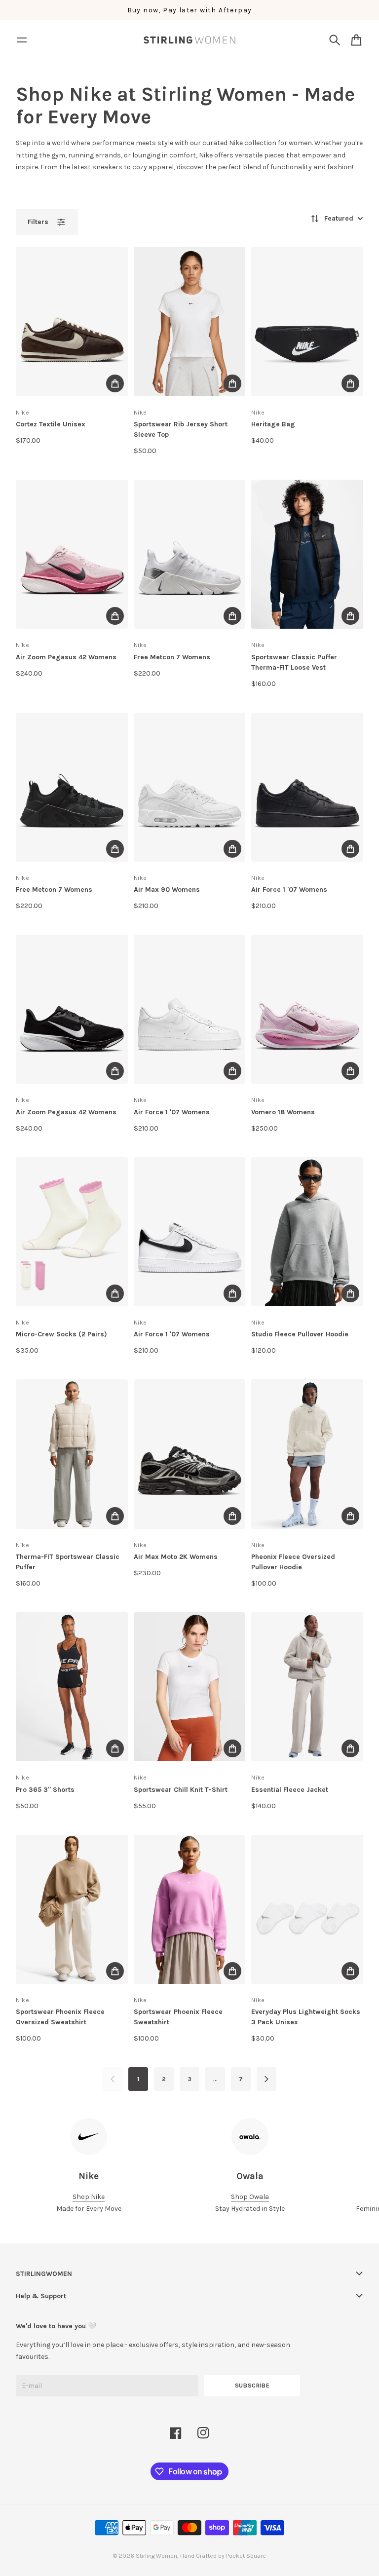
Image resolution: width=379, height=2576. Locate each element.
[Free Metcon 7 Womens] (190, 554)
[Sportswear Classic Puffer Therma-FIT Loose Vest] (307, 554)
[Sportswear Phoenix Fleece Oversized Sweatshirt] (72, 1909)
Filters (38, 222)
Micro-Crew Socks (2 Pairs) (61, 1334)
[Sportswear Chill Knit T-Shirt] (190, 1687)
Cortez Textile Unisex (51, 424)
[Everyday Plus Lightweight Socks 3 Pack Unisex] (307, 1909)
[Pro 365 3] (72, 1687)
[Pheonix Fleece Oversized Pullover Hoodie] (307, 1454)
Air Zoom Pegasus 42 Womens (66, 657)
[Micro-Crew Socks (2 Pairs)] (72, 1232)
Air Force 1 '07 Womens (289, 890)
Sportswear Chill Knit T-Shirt (181, 1790)
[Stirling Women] (189, 40)
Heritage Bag (273, 424)
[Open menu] (22, 40)
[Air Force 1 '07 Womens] (307, 787)
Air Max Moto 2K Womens (176, 1557)
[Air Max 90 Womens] (190, 787)
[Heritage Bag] (307, 321)
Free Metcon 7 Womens (172, 657)
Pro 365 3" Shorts (45, 1790)
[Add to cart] (115, 383)
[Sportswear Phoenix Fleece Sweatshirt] (190, 1909)
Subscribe (252, 2386)
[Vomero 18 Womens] (307, 1009)
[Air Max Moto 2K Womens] (190, 1454)
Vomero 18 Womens (283, 1112)
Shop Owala (250, 2197)
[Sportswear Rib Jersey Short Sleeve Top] (190, 321)
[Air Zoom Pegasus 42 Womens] (72, 554)
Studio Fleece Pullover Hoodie (300, 1334)
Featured (339, 218)
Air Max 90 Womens (167, 890)
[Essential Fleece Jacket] (307, 1687)
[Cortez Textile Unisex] (72, 321)
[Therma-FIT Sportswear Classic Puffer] (72, 1454)
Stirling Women (156, 2556)
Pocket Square (246, 2556)
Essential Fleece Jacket (290, 1790)
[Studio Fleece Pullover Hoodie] (307, 1232)
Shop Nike (89, 2197)
